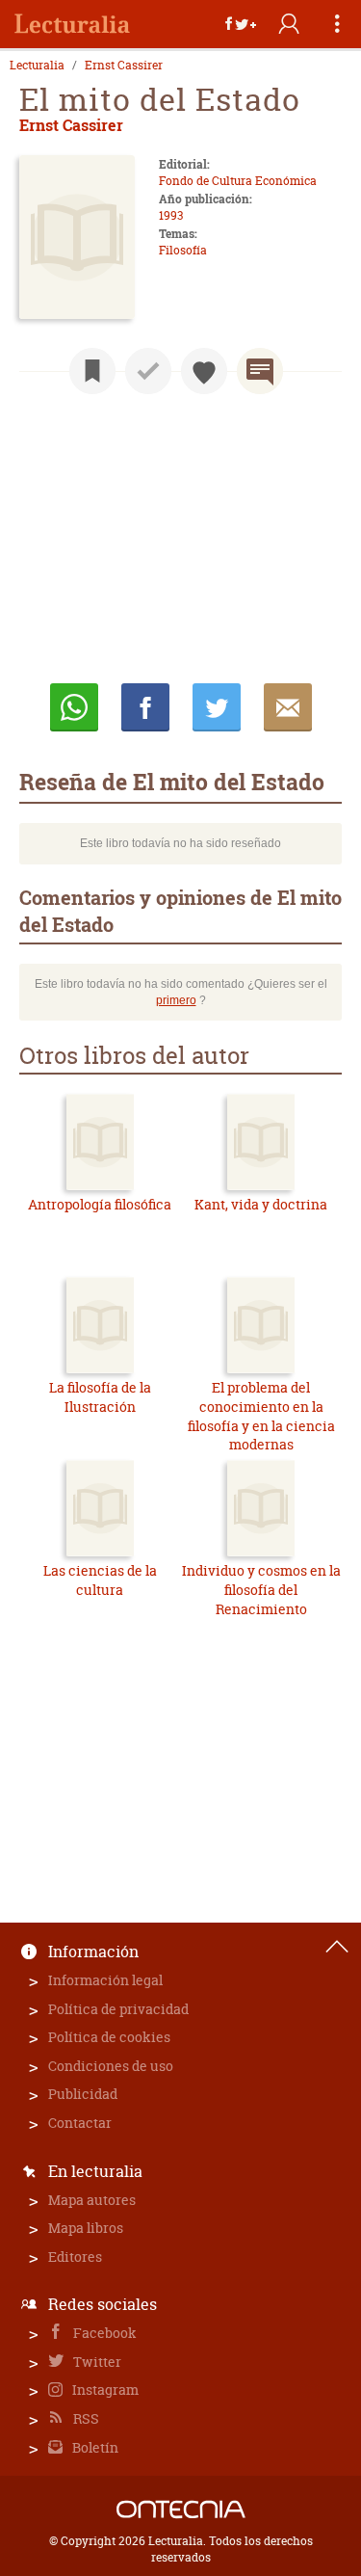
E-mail (288, 707)
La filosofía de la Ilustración (100, 1397)
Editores (75, 2257)
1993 (171, 215)
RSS (85, 2418)
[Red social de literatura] (72, 24)
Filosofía (183, 250)
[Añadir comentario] (260, 371)
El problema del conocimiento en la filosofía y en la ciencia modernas (261, 1416)
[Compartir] (241, 24)
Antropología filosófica (100, 1204)
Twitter (96, 2362)
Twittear (217, 707)
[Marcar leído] (148, 371)
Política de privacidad (118, 2009)
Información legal (105, 1980)
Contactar (80, 2123)
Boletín (94, 2447)
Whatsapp (74, 707)
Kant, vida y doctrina (261, 1204)
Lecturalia (37, 66)
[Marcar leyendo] (92, 371)
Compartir (145, 707)
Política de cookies (109, 2037)
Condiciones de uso (111, 2066)
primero (176, 1000)
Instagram (104, 2390)
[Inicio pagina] (337, 1947)
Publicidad (83, 2094)
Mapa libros (86, 2228)
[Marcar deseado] (204, 371)
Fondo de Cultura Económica (238, 181)
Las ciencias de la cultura (100, 1580)
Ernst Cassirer (124, 66)
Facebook (103, 2333)
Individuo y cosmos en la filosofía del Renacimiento (261, 1589)
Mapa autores (92, 2200)
